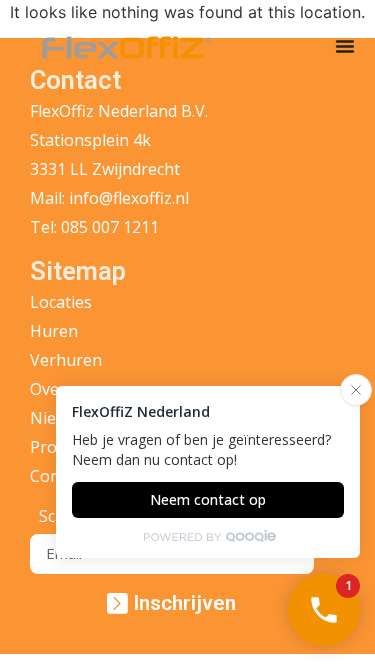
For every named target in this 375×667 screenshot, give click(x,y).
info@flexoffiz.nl (129, 198)
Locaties (61, 302)
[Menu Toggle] (345, 46)
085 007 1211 (110, 227)
